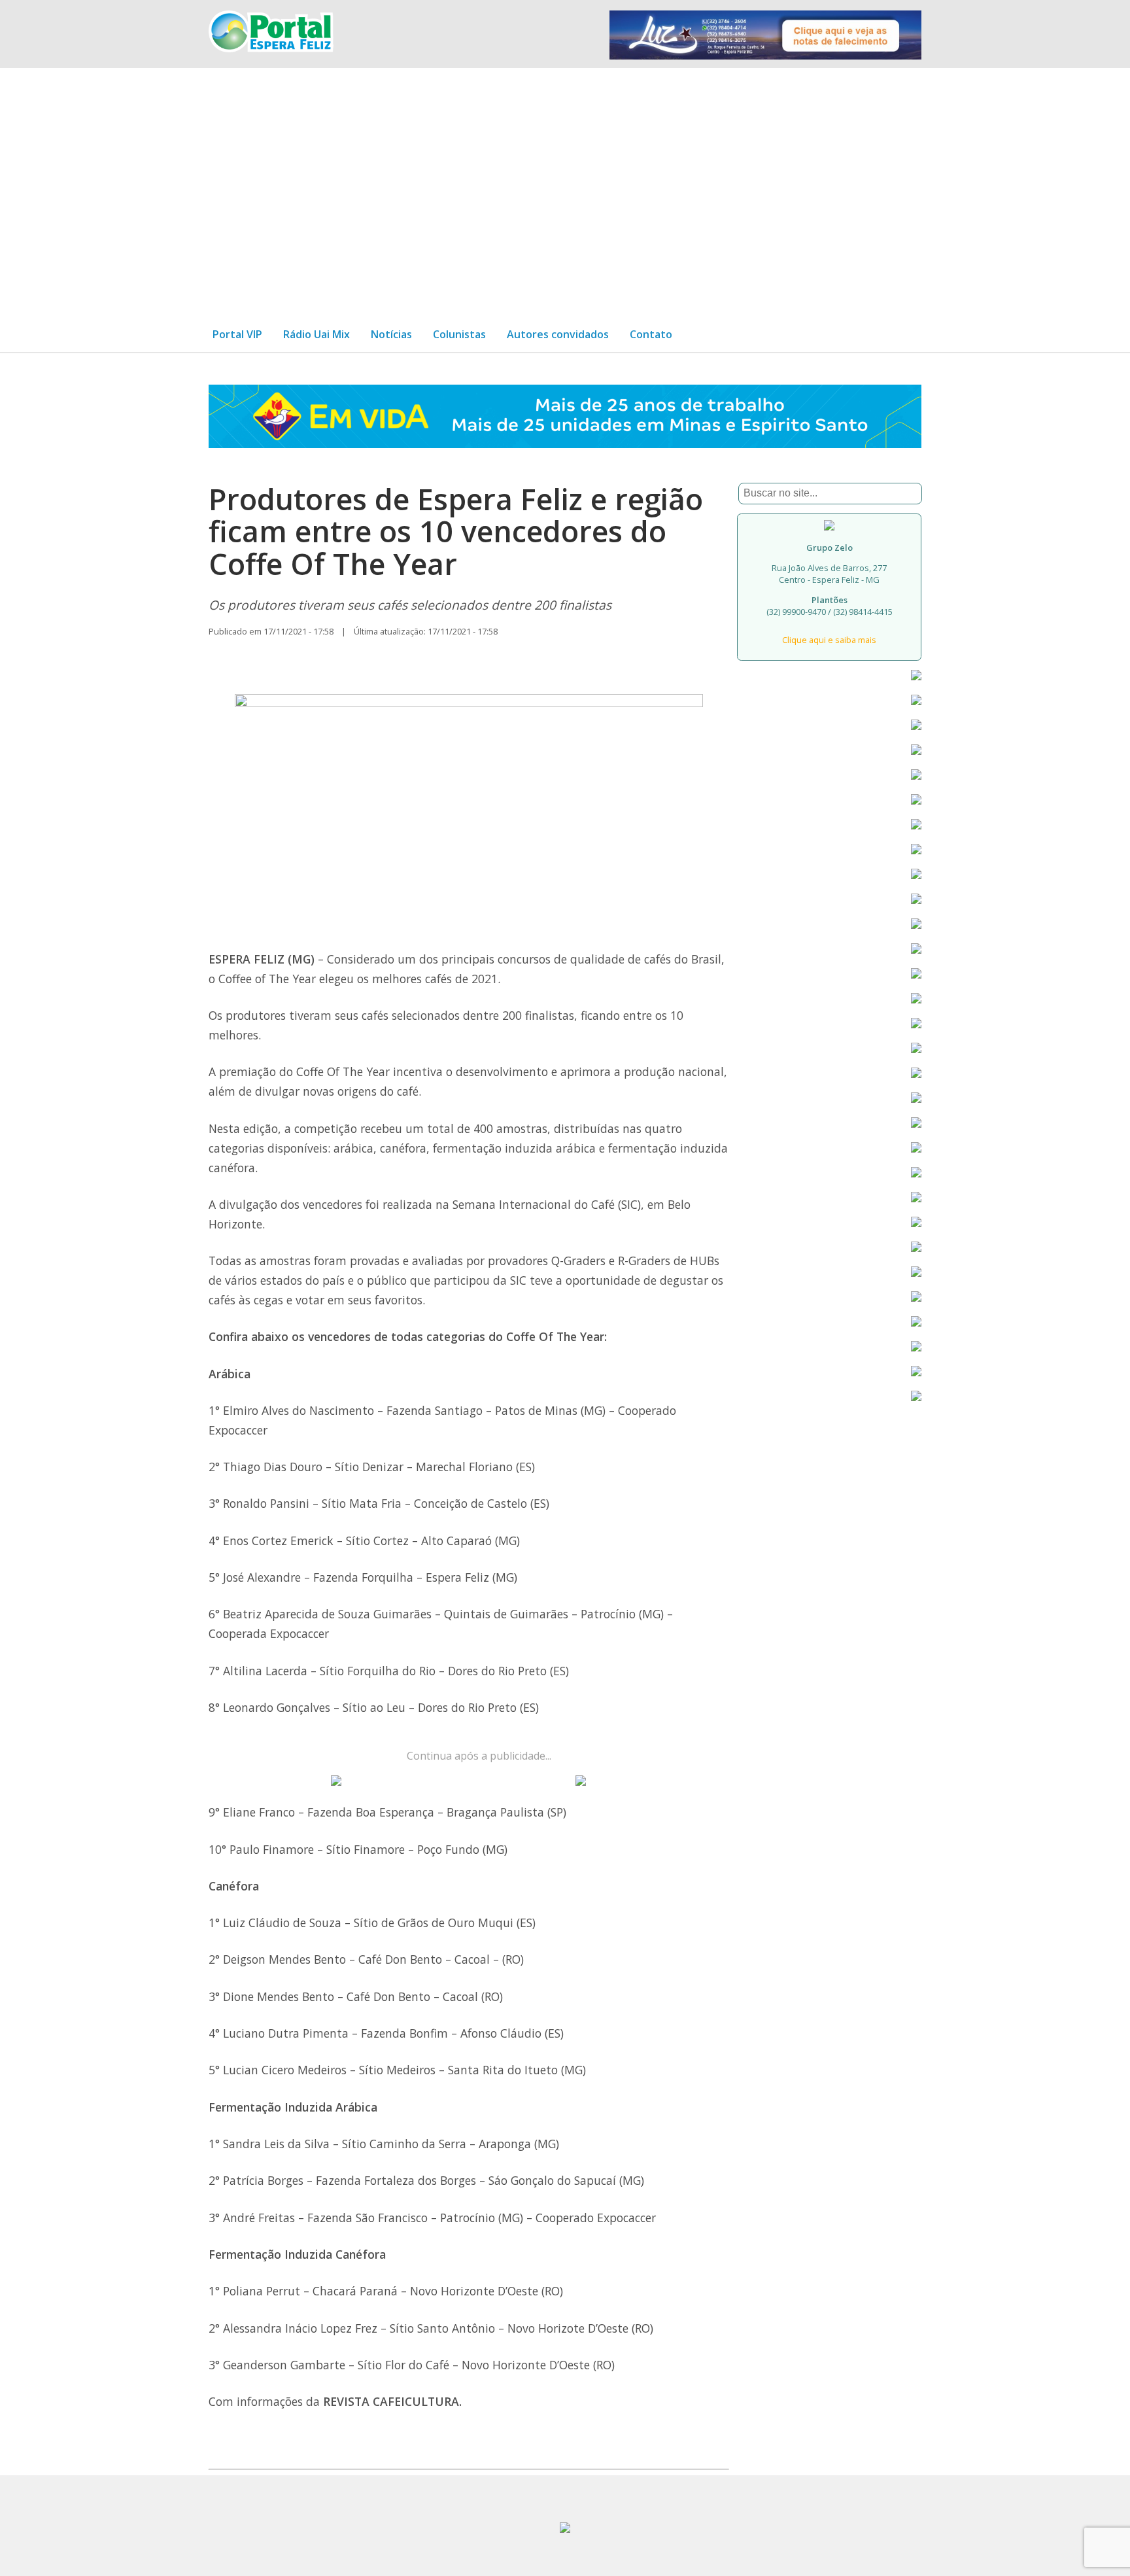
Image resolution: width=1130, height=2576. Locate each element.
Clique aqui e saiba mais (829, 640)
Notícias (391, 334)
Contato (651, 334)
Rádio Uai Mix (317, 334)
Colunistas (459, 334)
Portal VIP (237, 334)
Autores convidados (558, 334)
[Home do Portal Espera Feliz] (271, 48)
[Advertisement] (565, 187)
